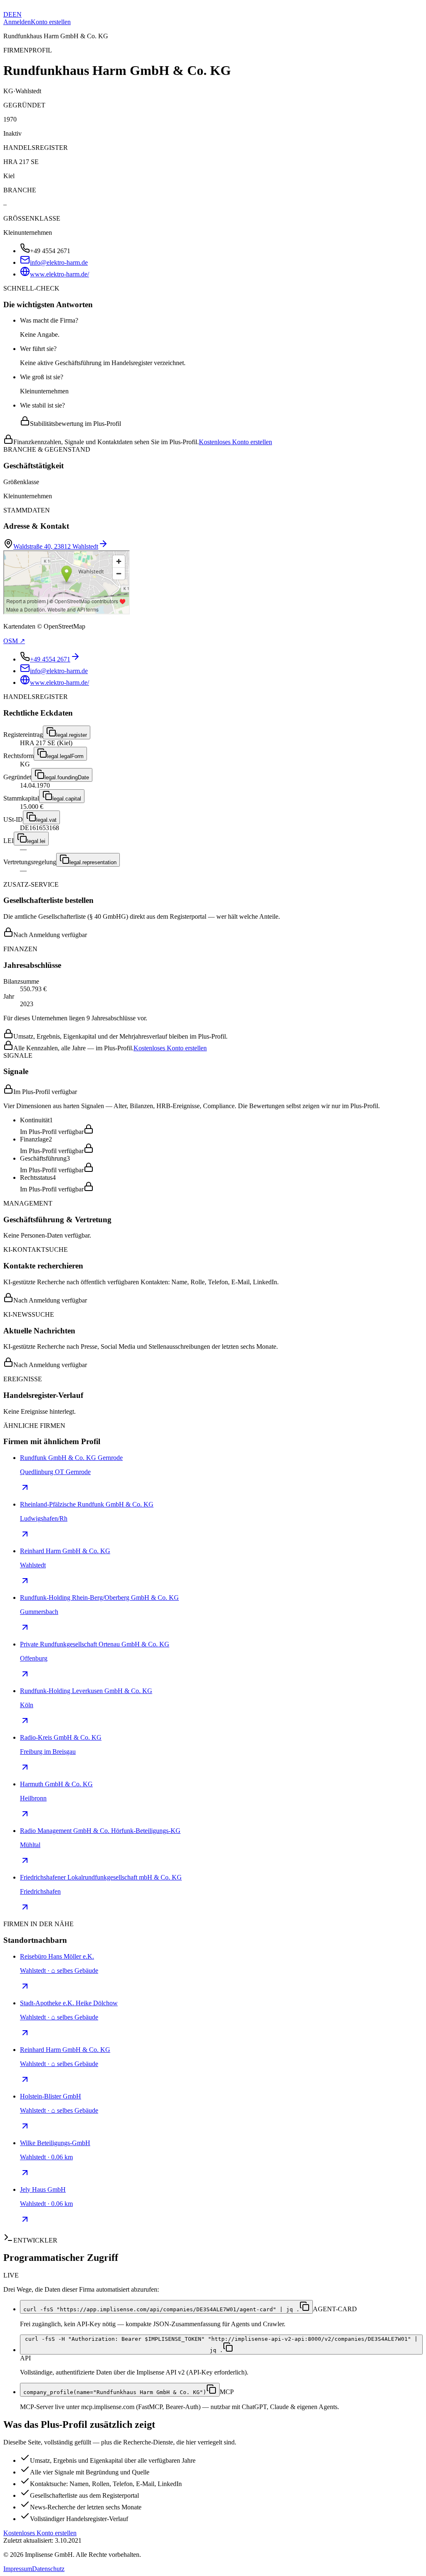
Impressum (18, 2569)
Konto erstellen (51, 22)
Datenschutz (48, 2569)
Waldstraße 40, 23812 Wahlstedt (56, 546)
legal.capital (67, 799)
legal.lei (36, 841)
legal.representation (93, 862)
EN (17, 14)
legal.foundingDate (67, 777)
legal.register (72, 735)
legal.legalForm (65, 756)
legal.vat (46, 820)
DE (8, 14)
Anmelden (17, 22)
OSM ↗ (14, 641)
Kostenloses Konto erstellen (235, 442)
